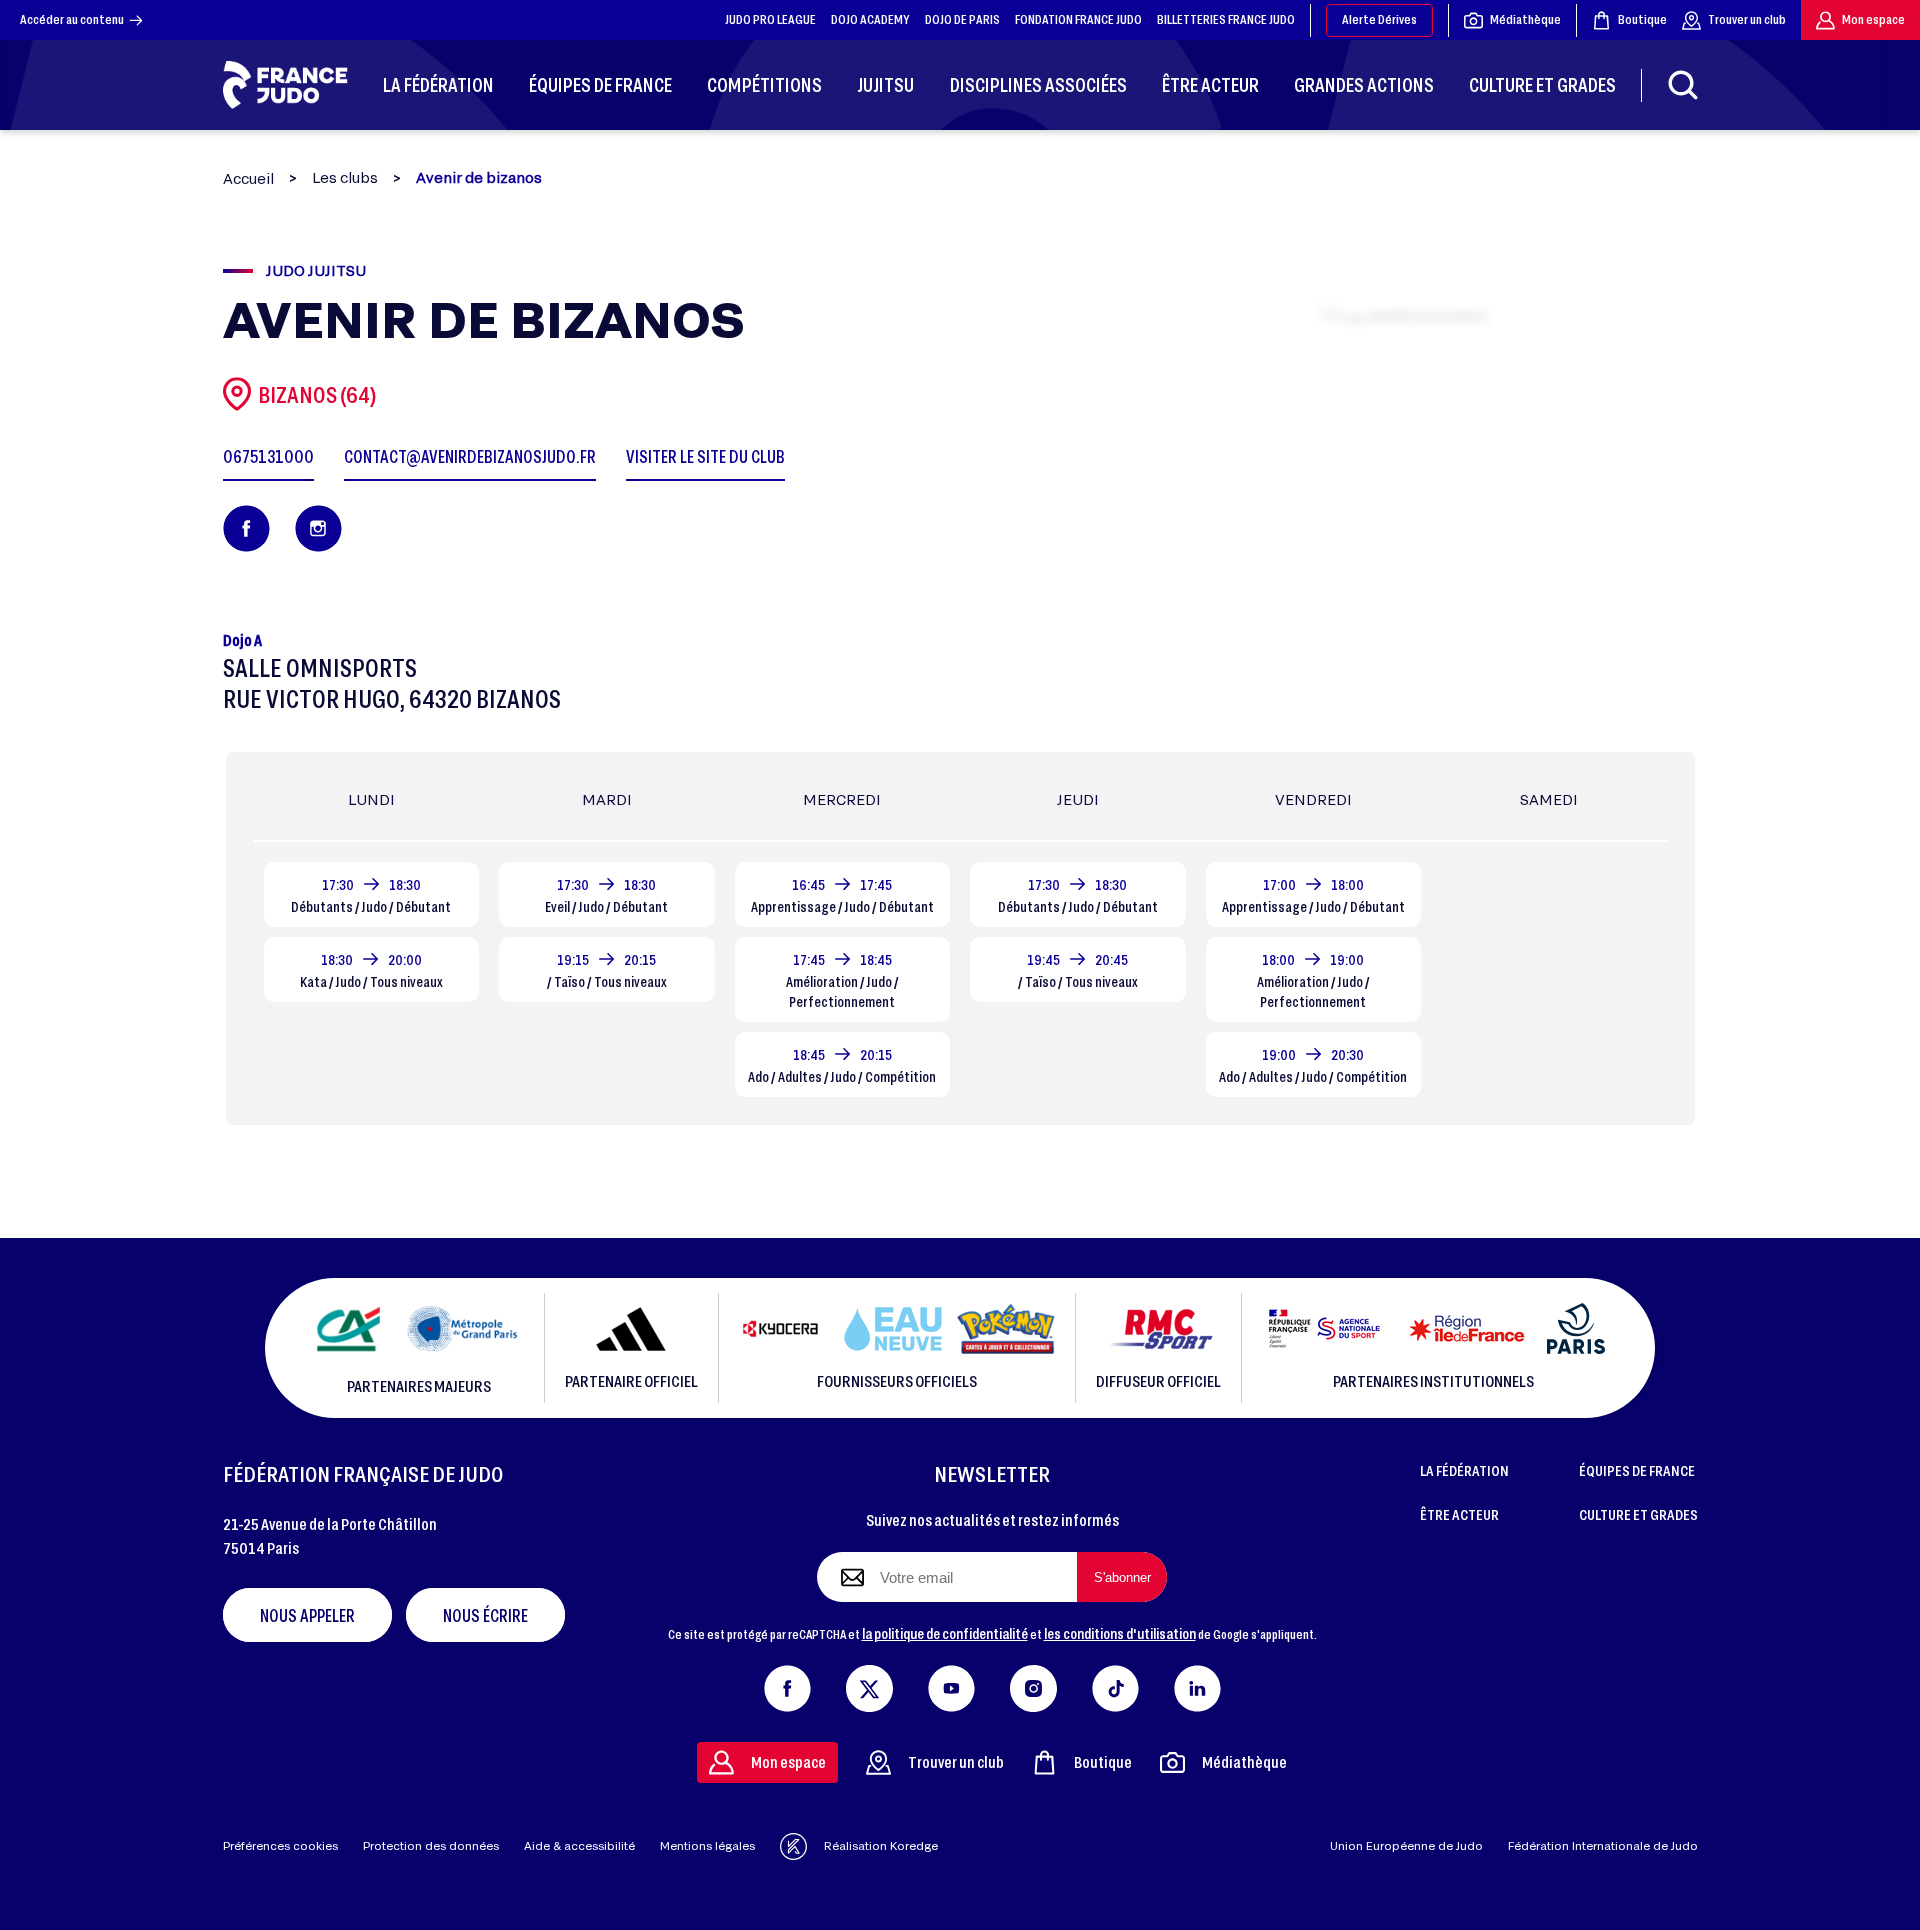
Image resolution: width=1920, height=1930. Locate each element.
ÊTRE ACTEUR (1459, 1514)
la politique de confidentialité (945, 1633)
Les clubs (345, 178)
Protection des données (431, 1845)
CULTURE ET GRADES (1638, 1514)
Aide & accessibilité (579, 1845)
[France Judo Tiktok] (1115, 1684)
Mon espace (1873, 19)
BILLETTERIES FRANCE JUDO (1226, 19)
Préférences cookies (280, 1845)
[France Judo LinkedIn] (1197, 1684)
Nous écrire (485, 1615)
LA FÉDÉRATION (1464, 1470)
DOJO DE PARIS (962, 19)
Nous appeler (307, 1615)
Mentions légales (707, 1845)
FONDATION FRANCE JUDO (1078, 19)
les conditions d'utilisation (1120, 1633)
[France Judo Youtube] (951, 1684)
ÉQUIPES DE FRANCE (1637, 1470)
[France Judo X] (869, 1684)
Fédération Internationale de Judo (1603, 1845)
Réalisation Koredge (881, 1845)
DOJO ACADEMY (870, 19)
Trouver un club (1747, 19)
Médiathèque (1525, 19)
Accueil (248, 178)
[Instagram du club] (318, 528)
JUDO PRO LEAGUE (770, 19)
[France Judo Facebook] (787, 1684)
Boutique (1642, 19)
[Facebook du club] (246, 528)
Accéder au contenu (72, 19)
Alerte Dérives (1379, 19)
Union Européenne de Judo (1406, 1845)
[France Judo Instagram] (1033, 1684)
